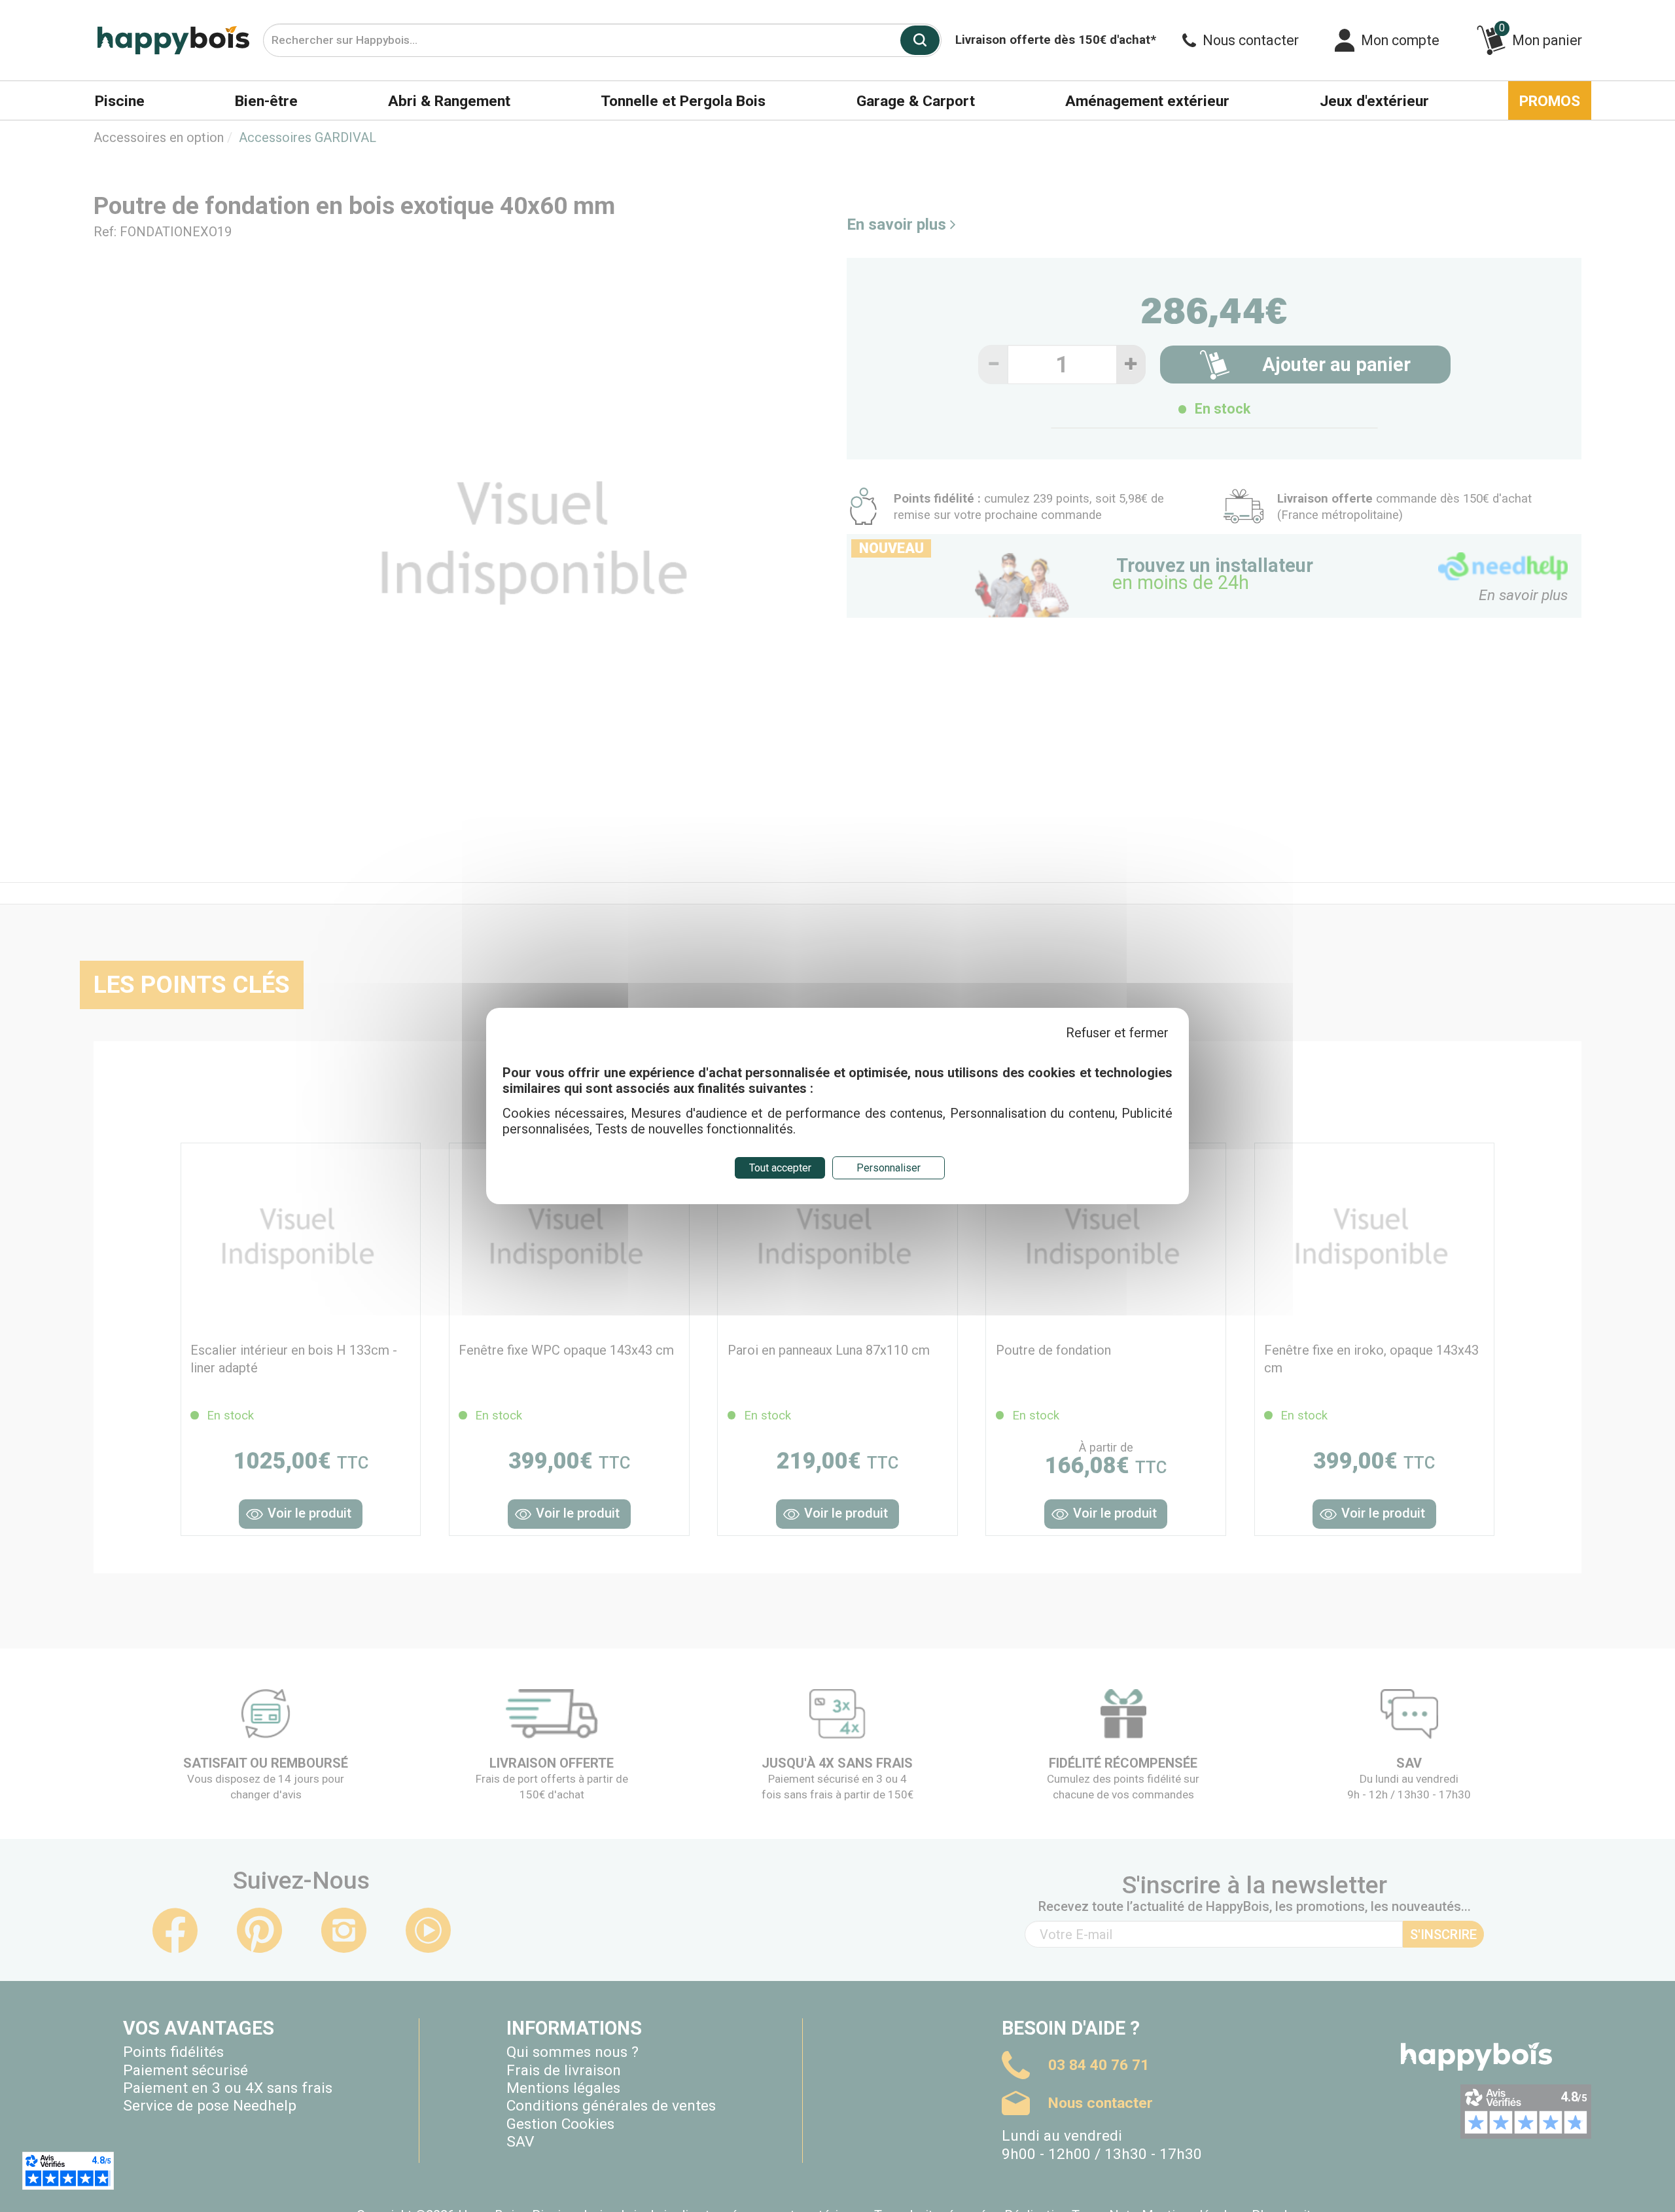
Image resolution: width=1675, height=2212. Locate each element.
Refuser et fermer (1117, 1033)
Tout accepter (780, 1168)
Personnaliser (889, 1168)
